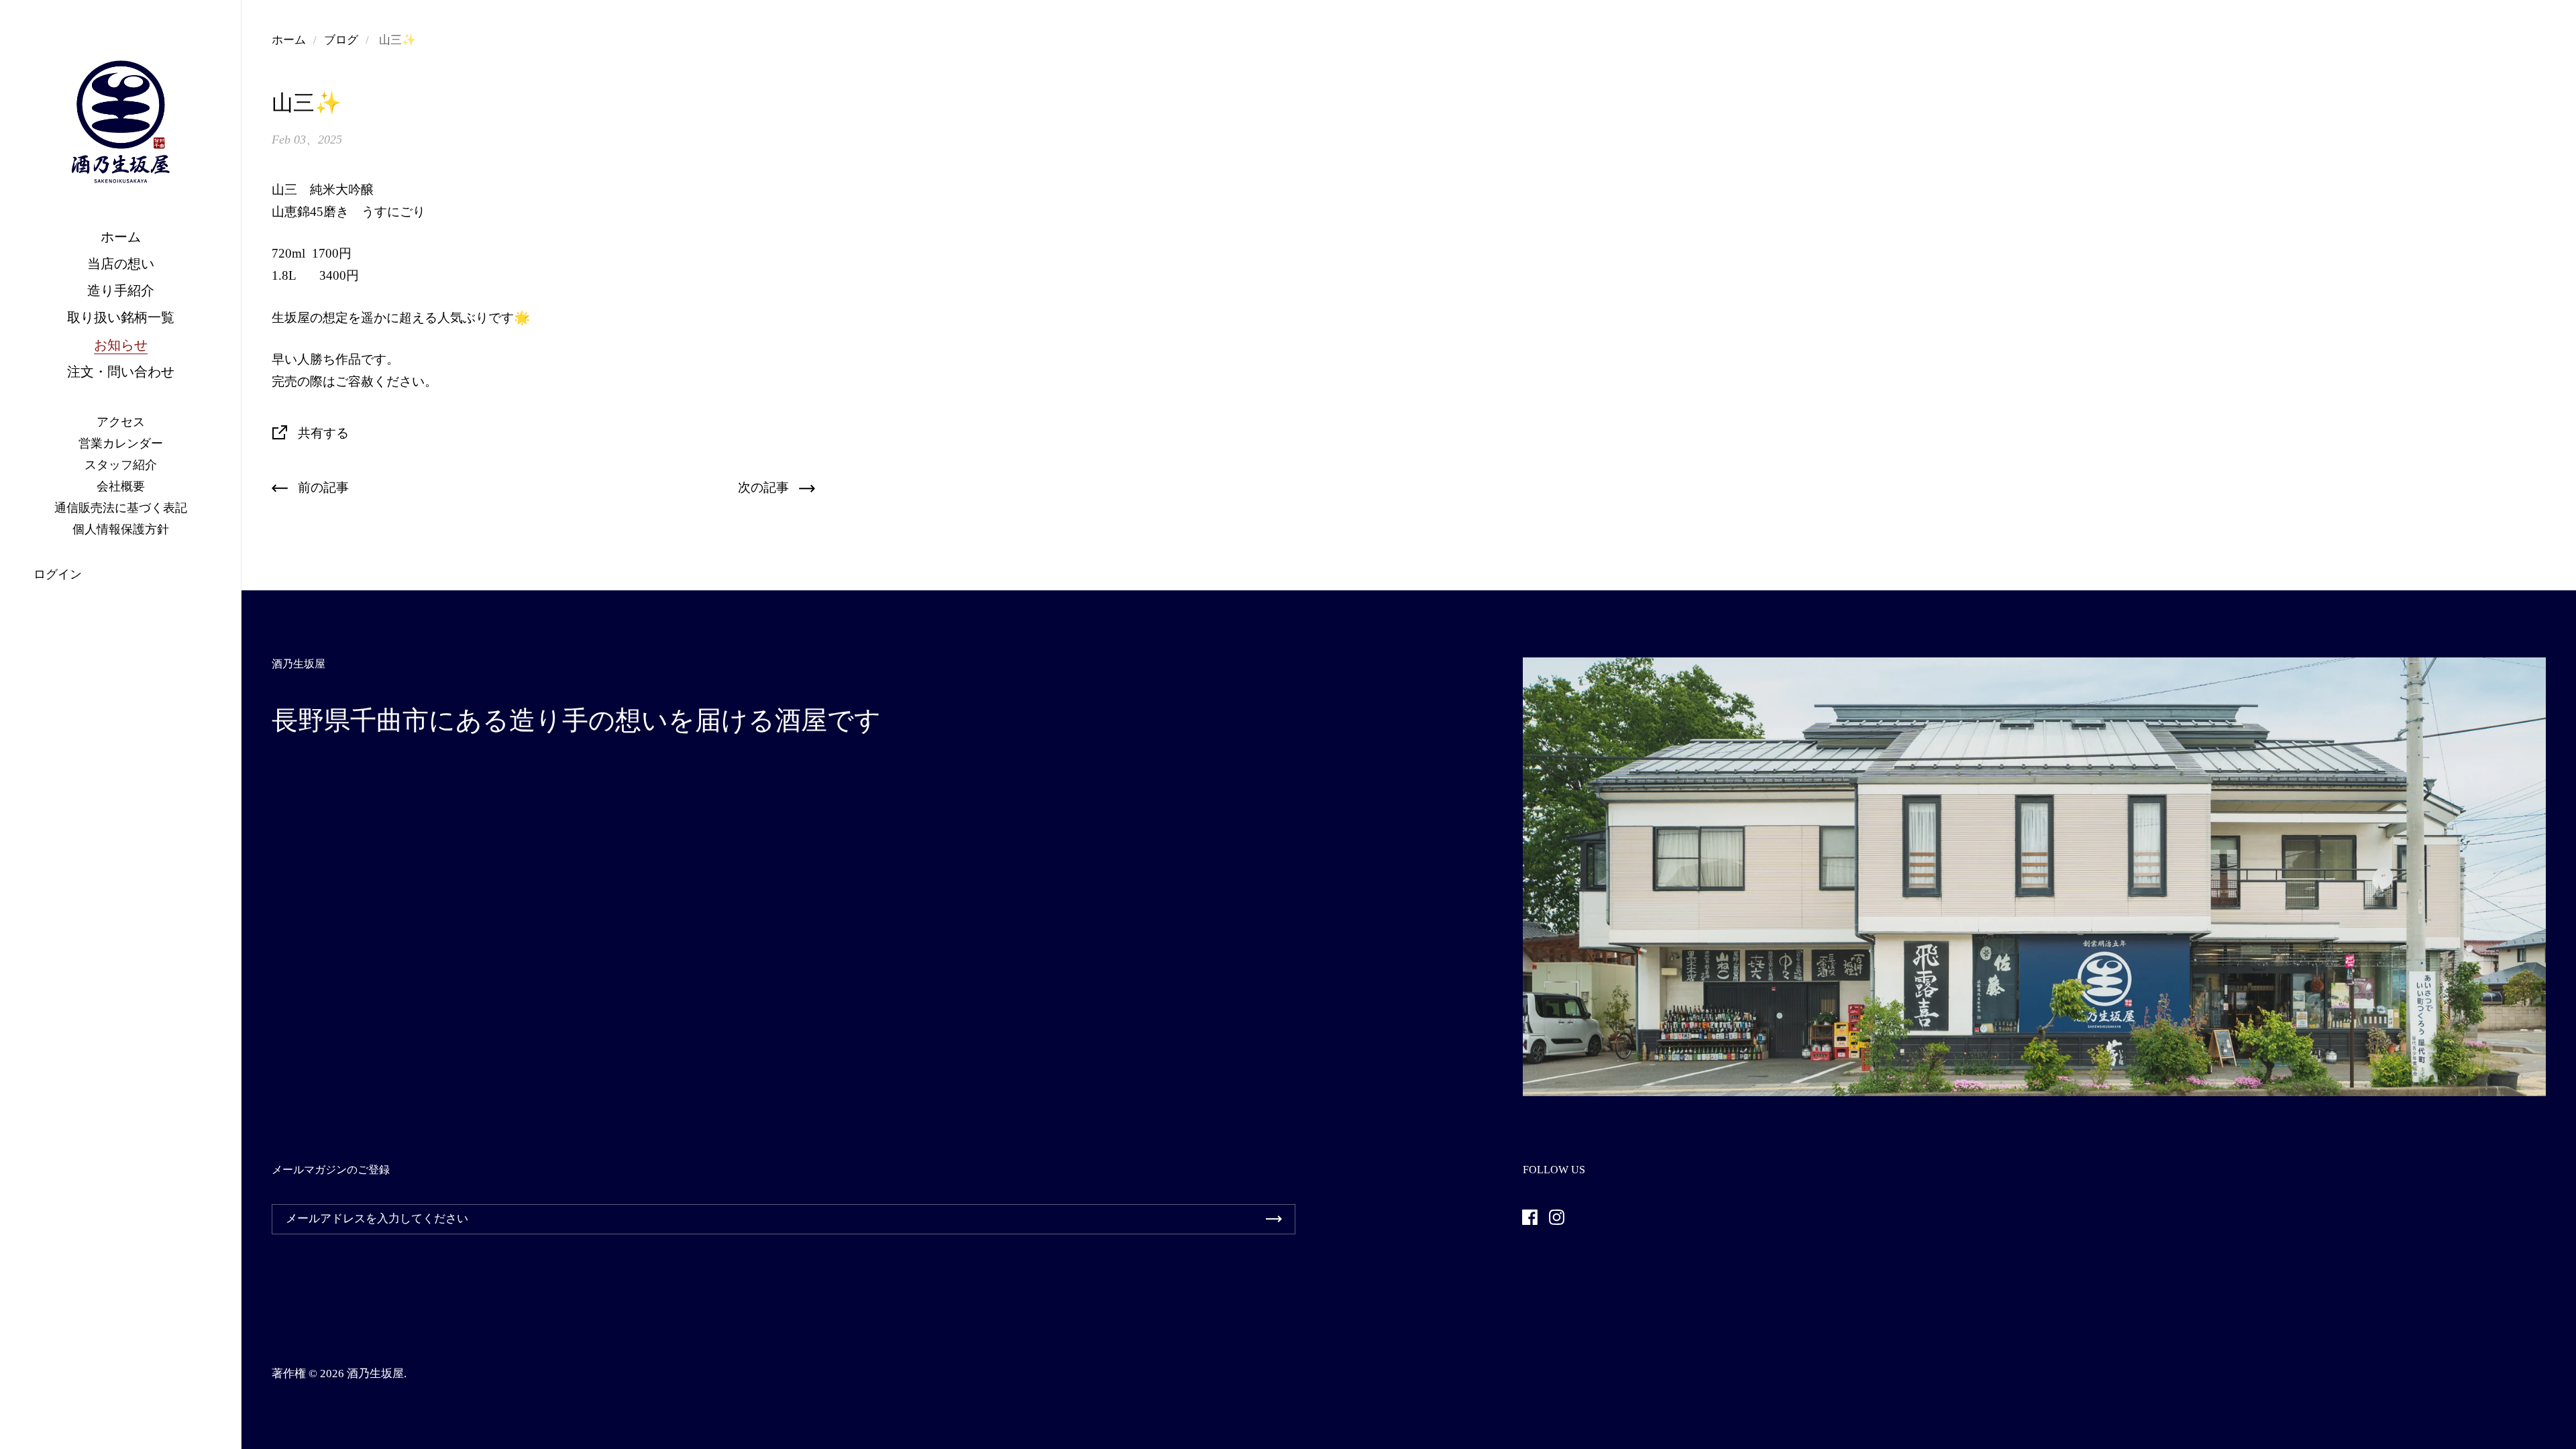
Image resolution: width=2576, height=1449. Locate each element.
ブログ (341, 40)
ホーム (289, 40)
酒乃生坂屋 (375, 1374)
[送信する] (1274, 1219)
